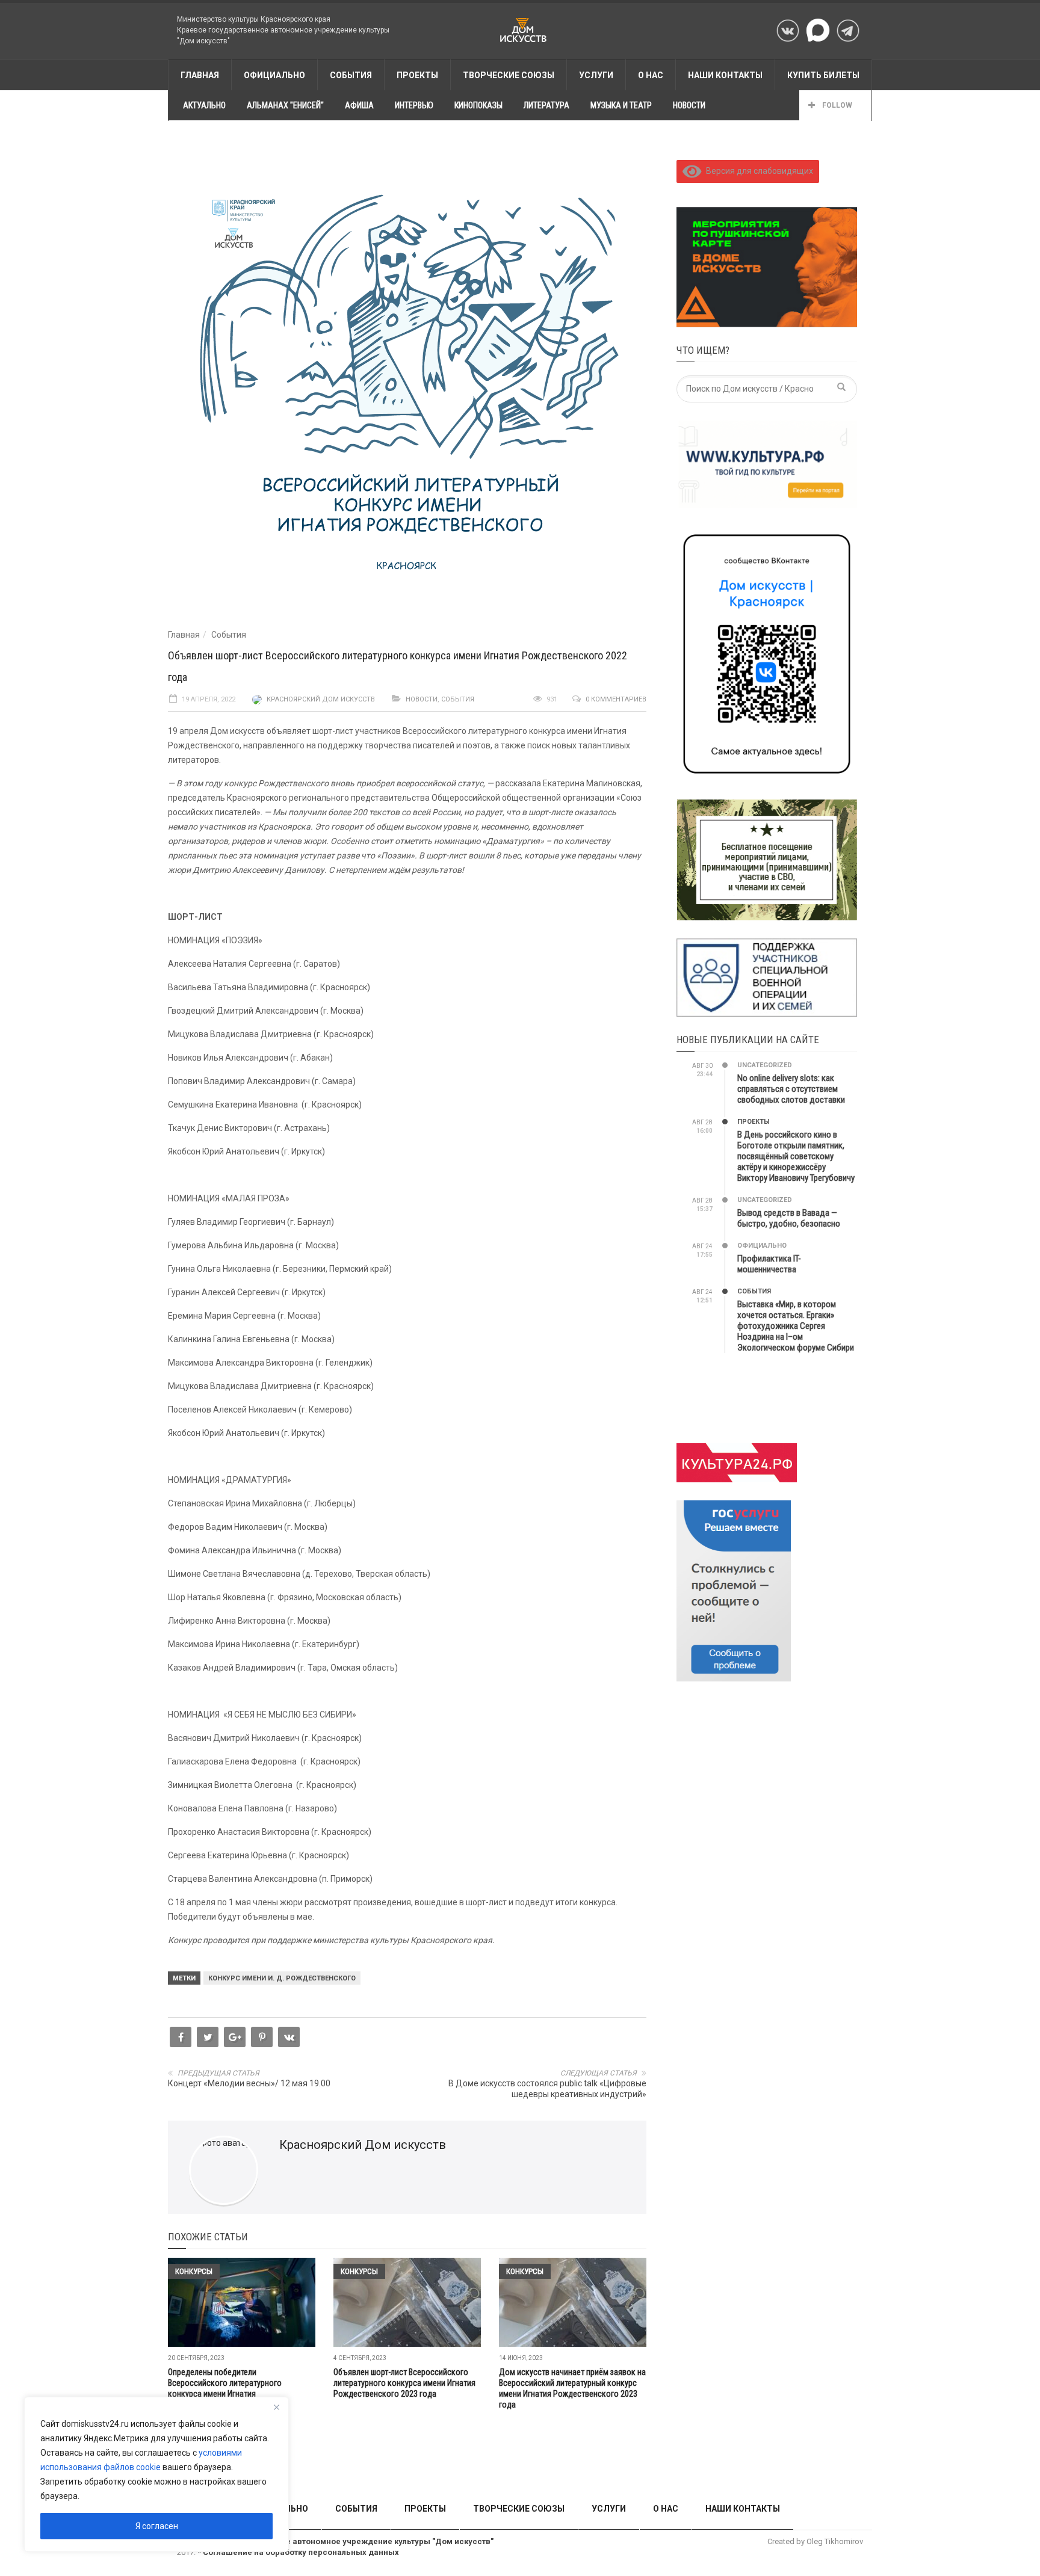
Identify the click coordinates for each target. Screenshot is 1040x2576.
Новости (422, 699)
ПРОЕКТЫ (417, 75)
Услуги (596, 75)
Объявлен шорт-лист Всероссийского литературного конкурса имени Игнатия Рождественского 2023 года (404, 2383)
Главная (184, 635)
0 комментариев (616, 699)
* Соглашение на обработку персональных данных (298, 2552)
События (229, 635)
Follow (836, 105)
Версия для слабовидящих (757, 171)
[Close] (276, 2407)
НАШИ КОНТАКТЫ (725, 75)
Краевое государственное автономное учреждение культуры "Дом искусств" (339, 2541)
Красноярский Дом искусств (321, 699)
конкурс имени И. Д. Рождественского (282, 1978)
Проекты (754, 1122)
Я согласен (157, 2526)
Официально (274, 75)
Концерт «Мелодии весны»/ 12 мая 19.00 (249, 2083)
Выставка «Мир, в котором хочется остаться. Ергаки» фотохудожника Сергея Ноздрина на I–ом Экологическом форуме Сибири (796, 1326)
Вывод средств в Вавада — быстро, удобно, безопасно (789, 1218)
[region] (156, 2474)
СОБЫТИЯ (351, 75)
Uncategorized (765, 1065)
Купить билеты (823, 75)
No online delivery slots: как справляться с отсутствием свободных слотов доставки (791, 1089)
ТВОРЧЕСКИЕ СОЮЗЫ (509, 75)
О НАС (651, 75)
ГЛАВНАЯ (200, 75)
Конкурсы (194, 2271)
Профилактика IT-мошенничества (769, 1264)
